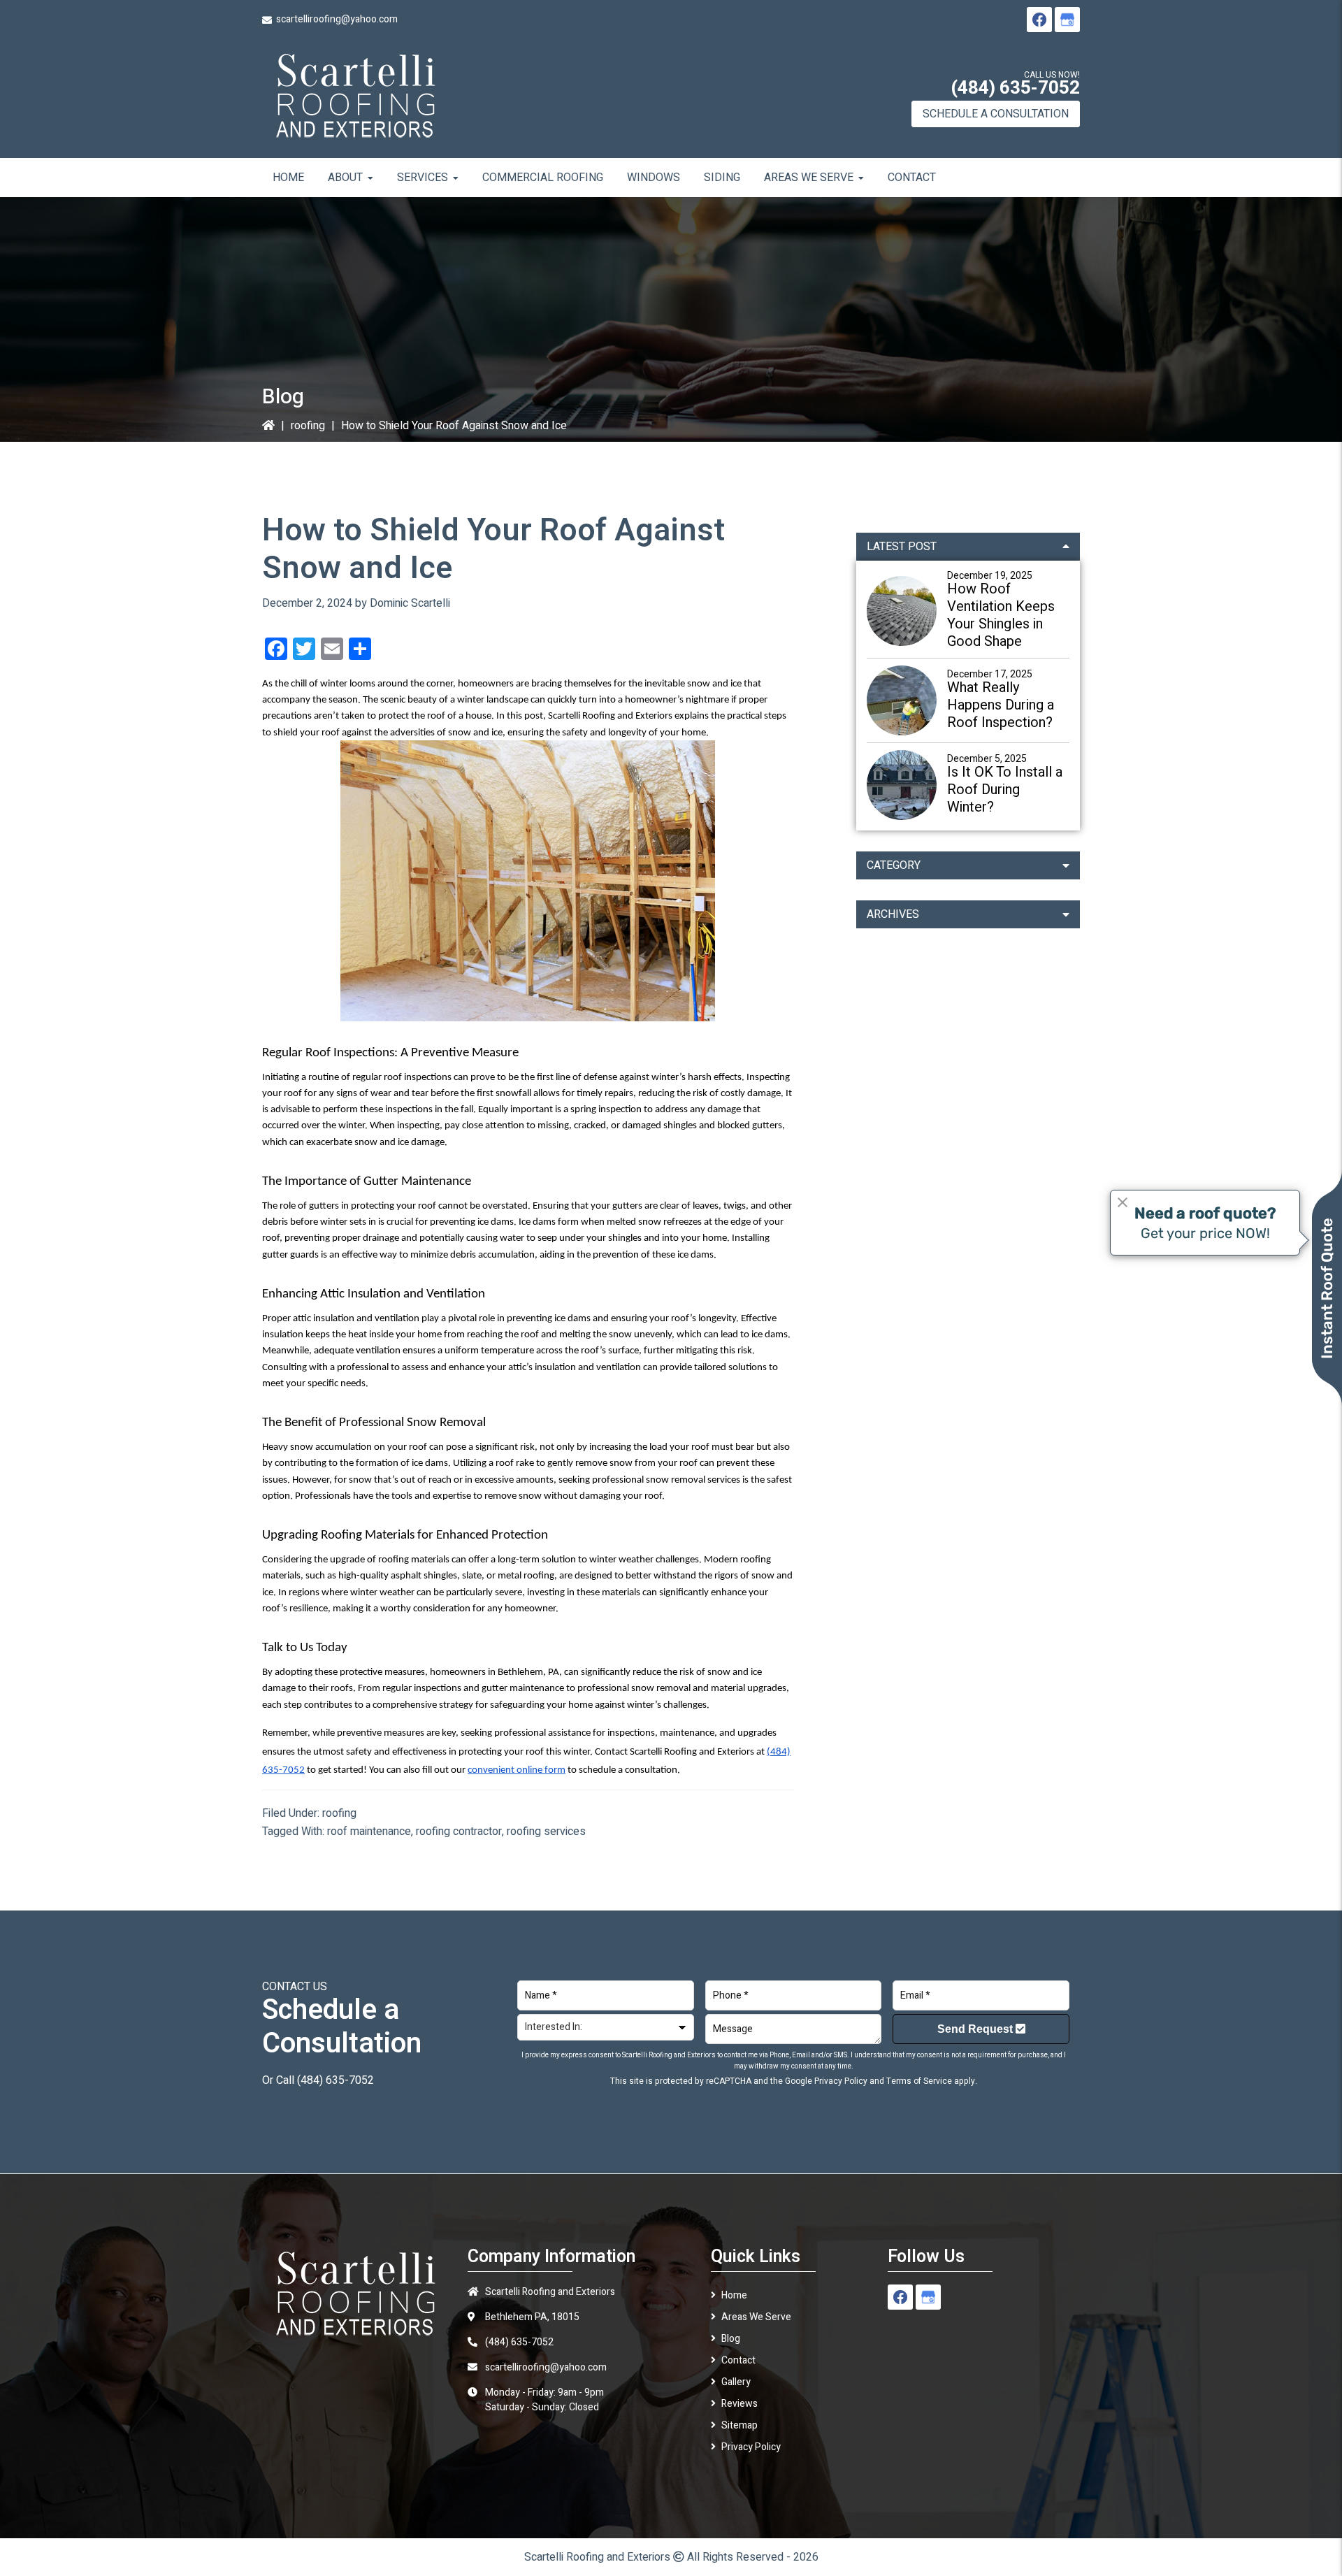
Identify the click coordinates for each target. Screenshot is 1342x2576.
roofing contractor (459, 1832)
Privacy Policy (841, 2081)
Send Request (976, 2029)
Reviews (739, 2404)
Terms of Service (919, 2081)
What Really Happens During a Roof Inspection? (1001, 705)
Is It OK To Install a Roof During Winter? (1005, 790)
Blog (731, 2339)
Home (734, 2295)
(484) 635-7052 (1015, 88)
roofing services (546, 1832)
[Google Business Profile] (1067, 20)
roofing (308, 426)
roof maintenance (369, 1832)
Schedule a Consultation (996, 114)
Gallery (736, 2382)
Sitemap (739, 2425)
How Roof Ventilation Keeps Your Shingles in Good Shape (1001, 615)
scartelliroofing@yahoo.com (337, 19)
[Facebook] (1039, 20)
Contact (738, 2360)
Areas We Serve (756, 2317)
